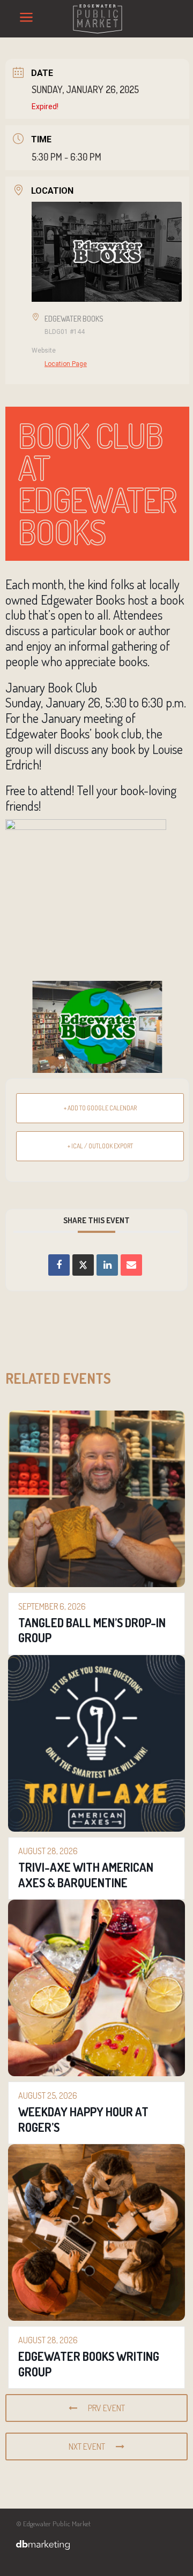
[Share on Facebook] (59, 1265)
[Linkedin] (107, 1265)
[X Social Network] (83, 1265)
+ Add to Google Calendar (100, 1108)
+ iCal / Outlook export (100, 1146)
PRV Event (106, 2408)
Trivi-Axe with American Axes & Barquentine (86, 1875)
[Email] (131, 1265)
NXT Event (87, 2447)
